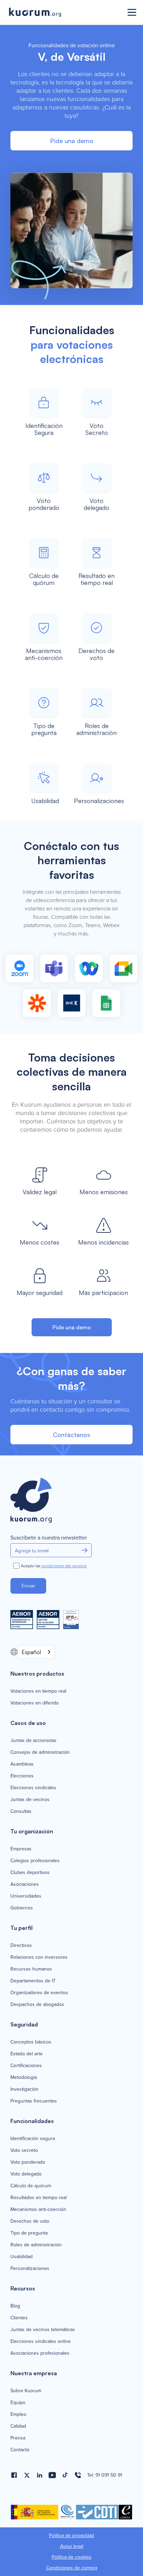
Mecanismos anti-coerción (38, 2210)
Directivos (21, 1946)
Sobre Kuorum (26, 2391)
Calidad (18, 2426)
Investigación (24, 2089)
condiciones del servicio (64, 1566)
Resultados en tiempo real (39, 2198)
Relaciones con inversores (39, 1957)
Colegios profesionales (35, 1861)
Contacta (20, 2450)
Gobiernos (22, 1908)
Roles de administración (36, 2245)
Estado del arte (27, 2054)
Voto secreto (24, 2150)
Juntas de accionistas (33, 1741)
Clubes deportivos (30, 1873)
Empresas (21, 1849)
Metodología (24, 2078)
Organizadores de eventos (39, 1993)
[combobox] (36, 1652)
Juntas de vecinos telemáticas (43, 2330)
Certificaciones (26, 2066)
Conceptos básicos (31, 2042)
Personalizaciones (30, 2269)
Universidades (26, 1896)
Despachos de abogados (37, 2005)
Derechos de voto (30, 2221)
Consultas (21, 1811)
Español (31, 1652)
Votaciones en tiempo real (38, 1691)
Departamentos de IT (33, 1981)
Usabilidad (22, 2257)
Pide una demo (72, 141)
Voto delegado (26, 2174)
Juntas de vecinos (30, 1800)
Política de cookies (72, 2557)
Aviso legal (72, 2546)
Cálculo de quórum (31, 2186)
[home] (63, 13)
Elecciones (22, 1776)
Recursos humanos (31, 1969)
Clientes (19, 2318)
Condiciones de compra (72, 2568)
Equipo (18, 2403)
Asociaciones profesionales (40, 2353)
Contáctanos (71, 1435)
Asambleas (22, 1764)
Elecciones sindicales (33, 1788)
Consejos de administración (40, 1752)
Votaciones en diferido (35, 1703)
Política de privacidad (71, 2536)
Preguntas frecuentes (34, 2101)
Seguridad (24, 2024)
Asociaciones (25, 1884)
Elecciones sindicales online (41, 2342)
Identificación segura (33, 2139)
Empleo (18, 2414)
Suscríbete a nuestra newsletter (49, 1538)
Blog (15, 2306)
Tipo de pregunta (29, 2233)
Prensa (18, 2438)
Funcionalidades (32, 2121)
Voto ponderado (28, 2162)
